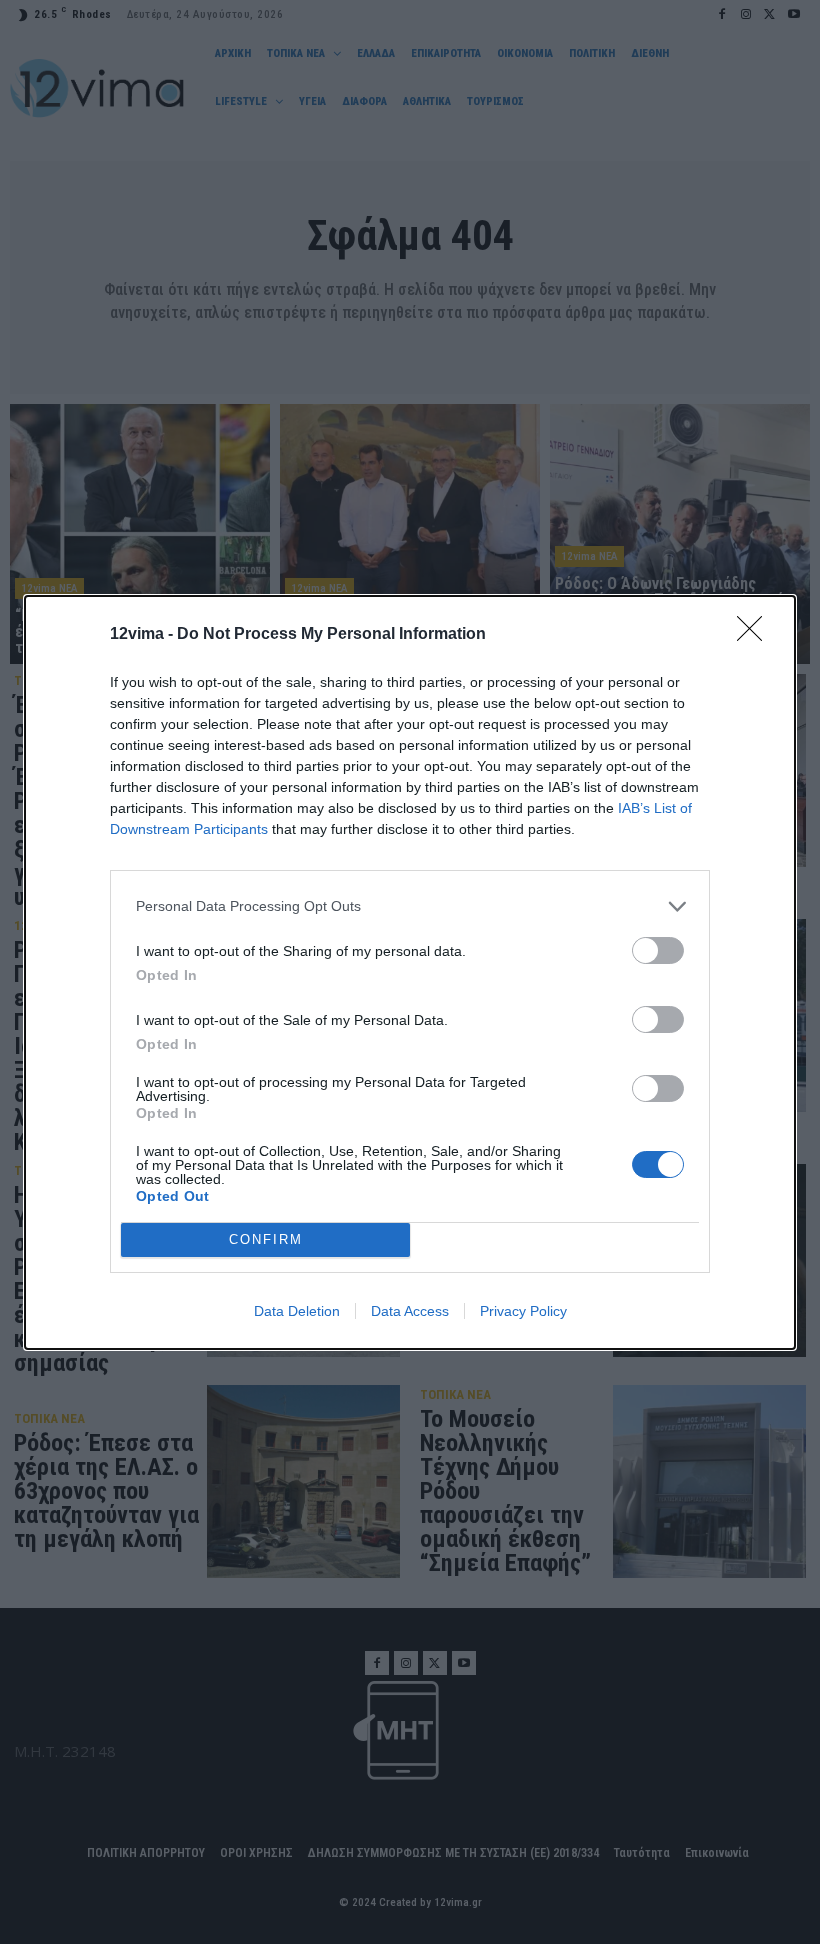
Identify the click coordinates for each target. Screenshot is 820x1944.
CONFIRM (266, 1239)
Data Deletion (297, 1311)
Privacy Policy (523, 1311)
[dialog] (410, 972)
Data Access (410, 1311)
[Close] (756, 635)
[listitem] (410, 906)
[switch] (658, 950)
